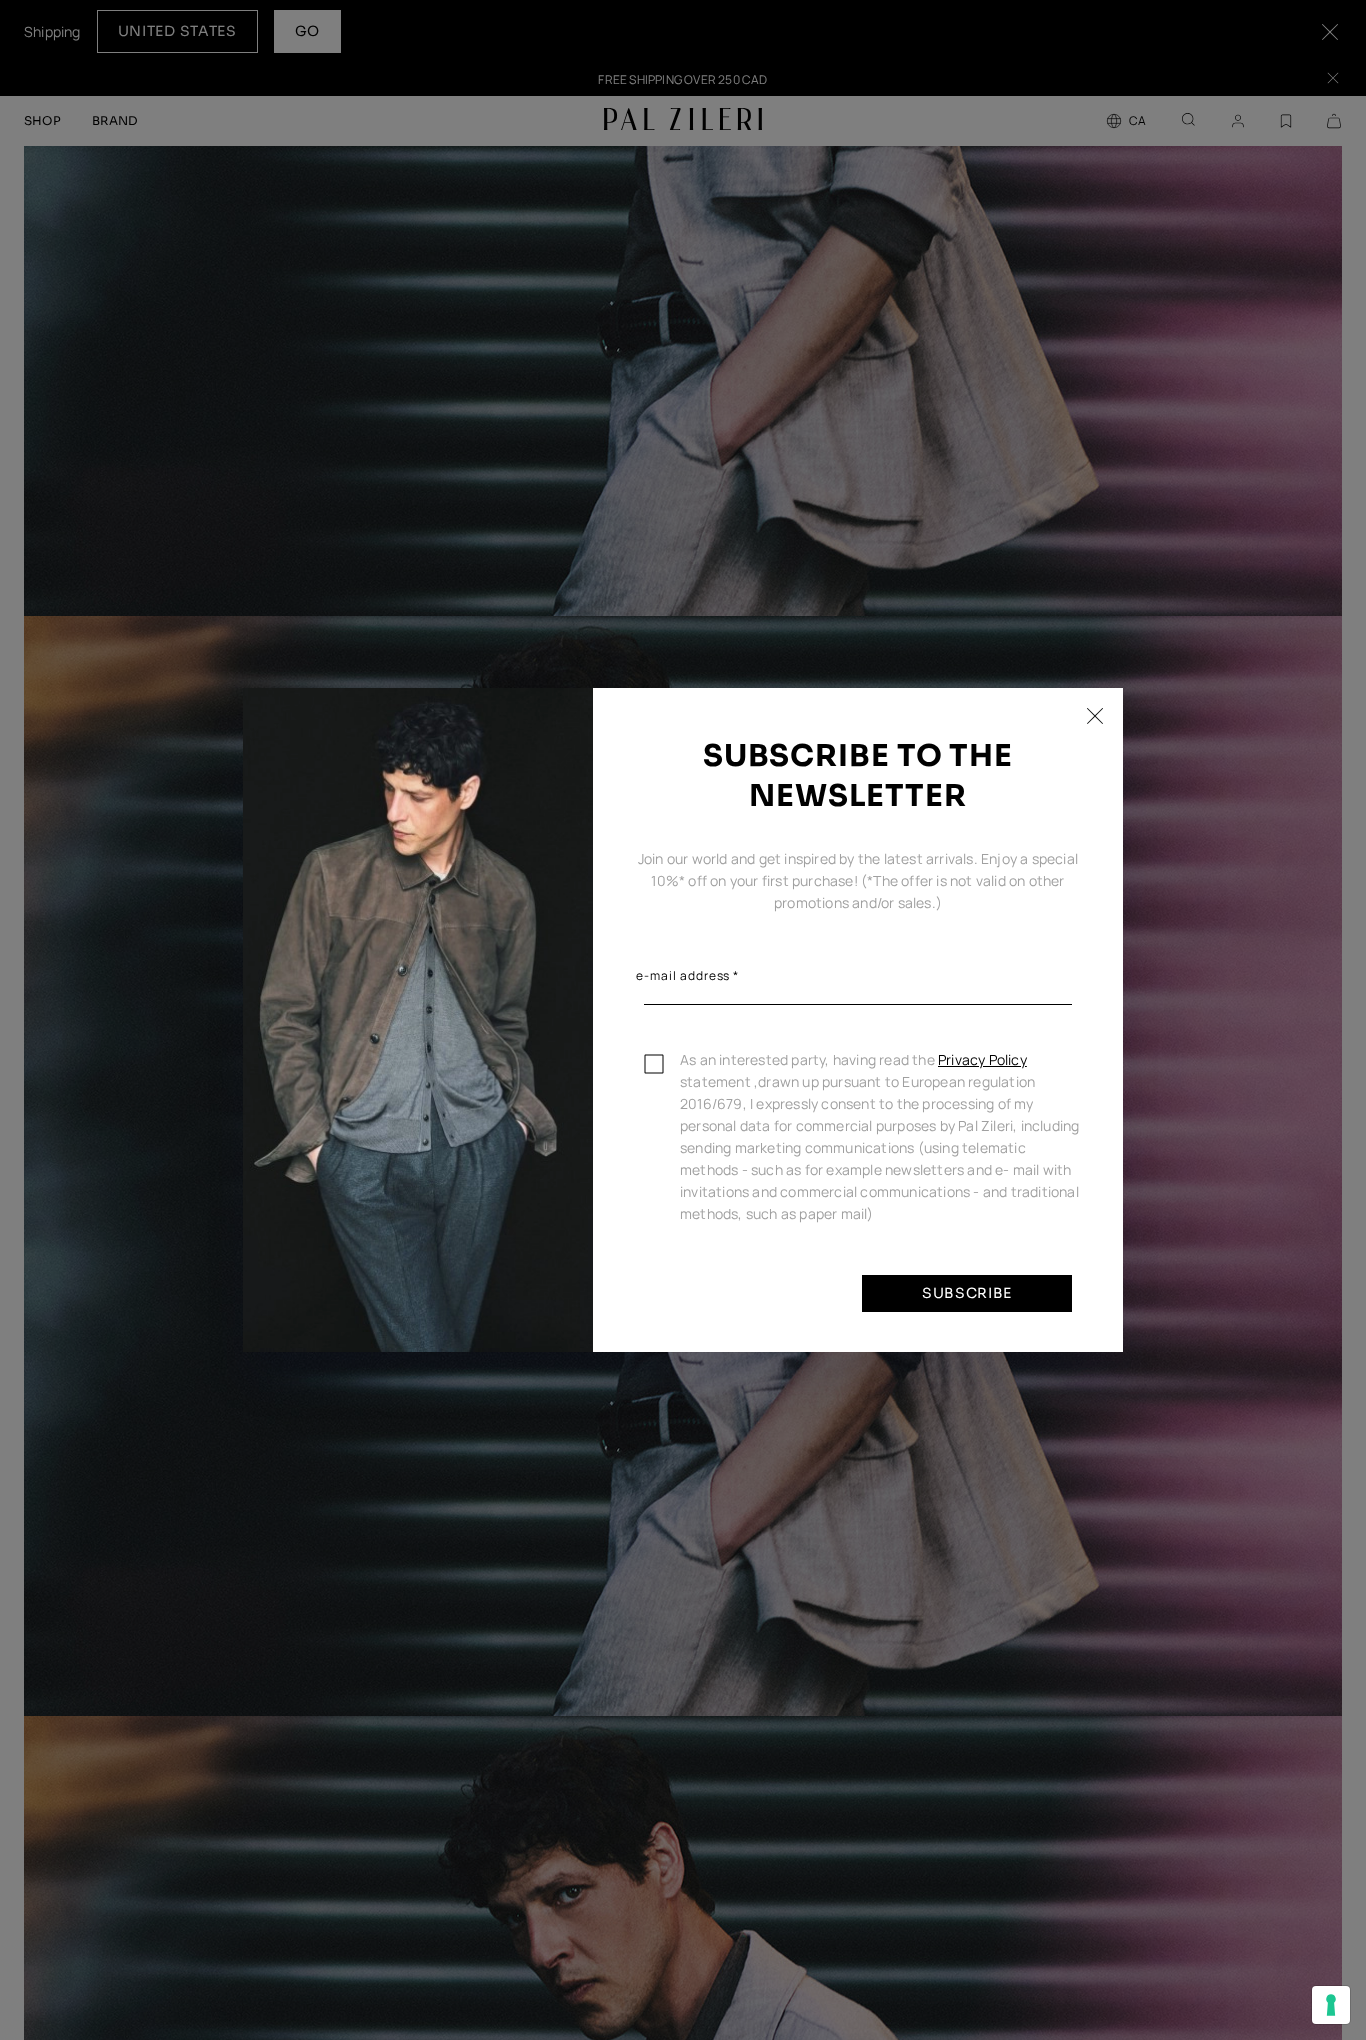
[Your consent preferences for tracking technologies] (1331, 2005)
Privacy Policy (982, 1059)
